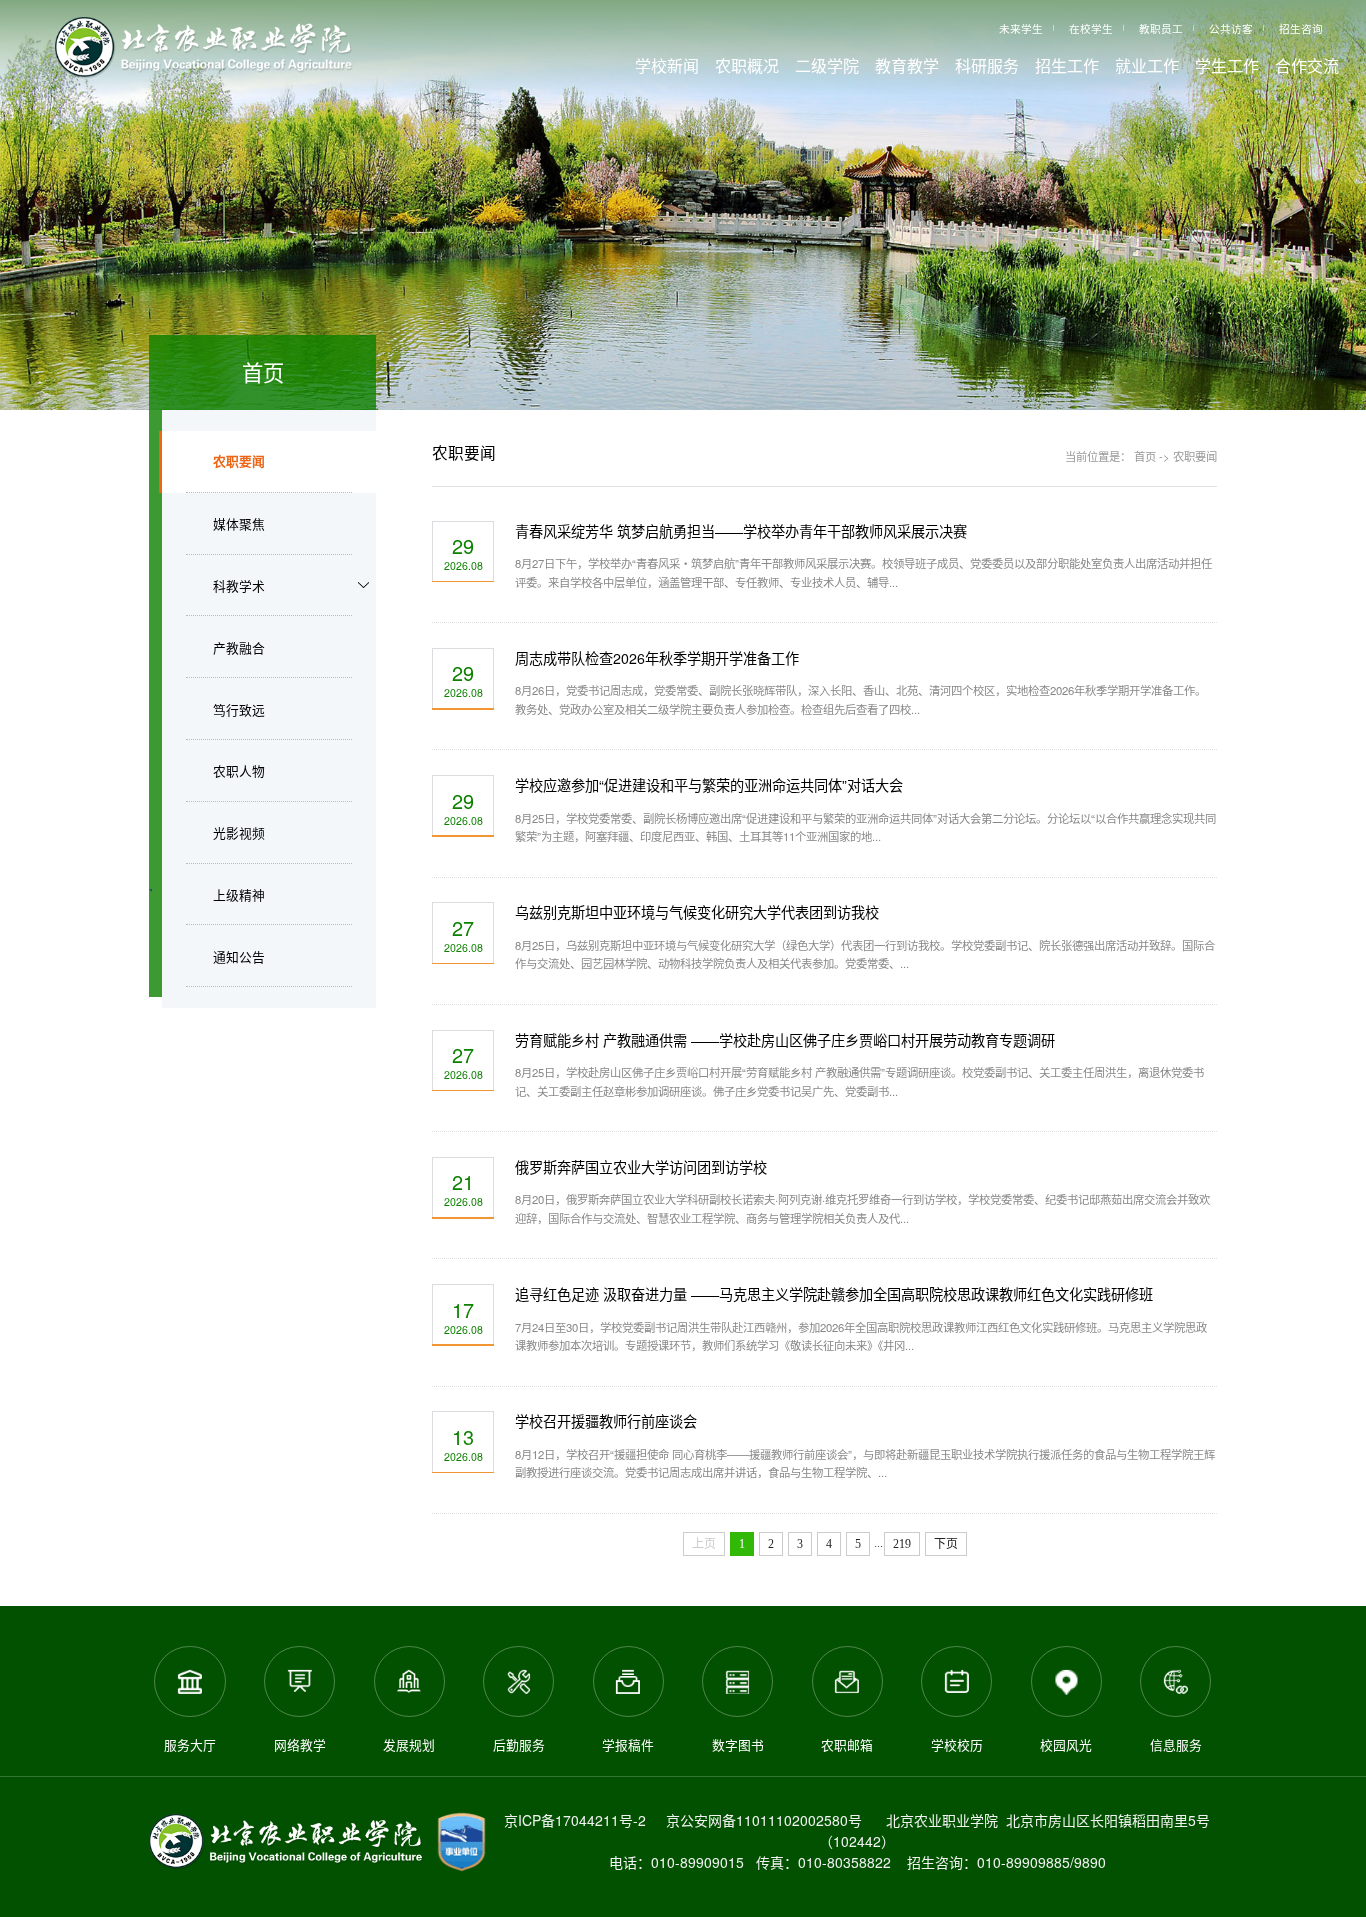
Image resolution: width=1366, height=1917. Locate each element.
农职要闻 (239, 461)
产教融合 (239, 647)
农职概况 (747, 65)
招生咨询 (1301, 28)
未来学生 (1021, 28)
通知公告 (239, 956)
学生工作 (1227, 65)
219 (902, 1544)
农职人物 (239, 770)
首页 (1145, 456)
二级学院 (827, 65)
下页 (946, 1544)
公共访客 (1231, 28)
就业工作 (1147, 65)
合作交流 (1307, 65)
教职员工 (1161, 28)
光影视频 (239, 832)
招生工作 (1067, 65)
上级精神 (239, 894)
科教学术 (239, 585)
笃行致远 (239, 709)
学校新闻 (667, 65)
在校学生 (1091, 28)
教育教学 (907, 65)
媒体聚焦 (239, 523)
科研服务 (987, 65)
